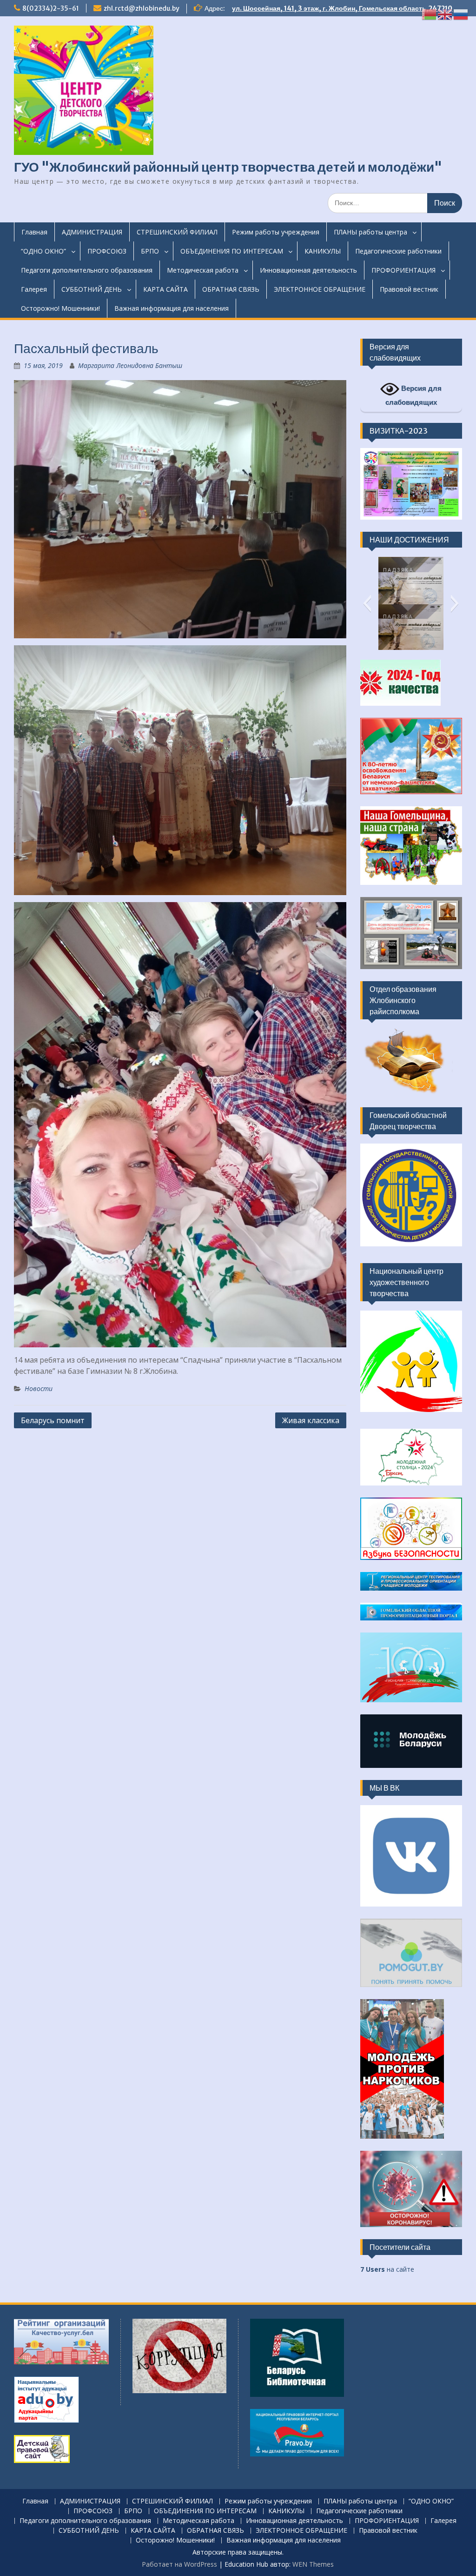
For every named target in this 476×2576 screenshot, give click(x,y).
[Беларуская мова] (430, 14)
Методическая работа (203, 270)
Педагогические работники (398, 251)
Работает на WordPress (179, 2564)
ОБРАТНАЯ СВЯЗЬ (231, 289)
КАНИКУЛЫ (323, 251)
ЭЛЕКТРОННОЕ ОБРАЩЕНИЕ (320, 289)
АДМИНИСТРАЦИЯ (92, 232)
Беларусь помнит (53, 1420)
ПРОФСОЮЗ (107, 251)
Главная (34, 232)
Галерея (34, 289)
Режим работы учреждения (276, 232)
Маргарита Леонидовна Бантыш (130, 365)
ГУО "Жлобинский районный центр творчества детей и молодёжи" (228, 167)
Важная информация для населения (172, 308)
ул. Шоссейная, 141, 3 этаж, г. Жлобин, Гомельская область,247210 (342, 8)
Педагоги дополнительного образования (87, 270)
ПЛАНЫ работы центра (370, 232)
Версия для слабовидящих (414, 395)
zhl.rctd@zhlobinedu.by (142, 8)
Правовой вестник (409, 289)
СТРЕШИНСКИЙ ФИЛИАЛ (177, 232)
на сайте (387, 2269)
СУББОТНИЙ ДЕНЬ (92, 289)
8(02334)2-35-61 (51, 8)
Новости (39, 1388)
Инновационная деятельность (308, 270)
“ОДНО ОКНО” (43, 251)
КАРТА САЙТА (165, 289)
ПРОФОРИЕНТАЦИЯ (403, 270)
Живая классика (311, 1420)
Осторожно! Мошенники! (60, 308)
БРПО (150, 251)
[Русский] (461, 14)
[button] (367, 603)
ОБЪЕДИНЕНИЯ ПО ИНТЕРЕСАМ (232, 251)
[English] (445, 14)
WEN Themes (313, 2564)
